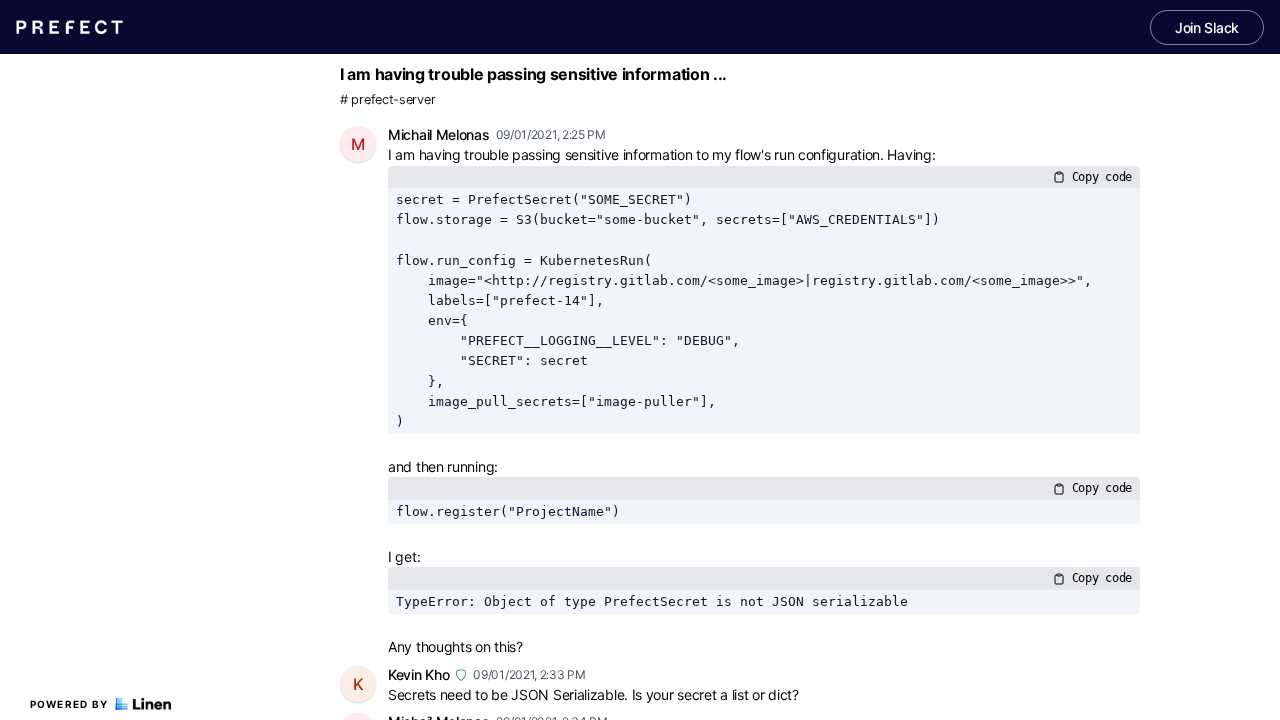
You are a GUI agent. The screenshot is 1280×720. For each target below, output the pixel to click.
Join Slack (1207, 27)
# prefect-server (387, 99)
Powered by (69, 704)
